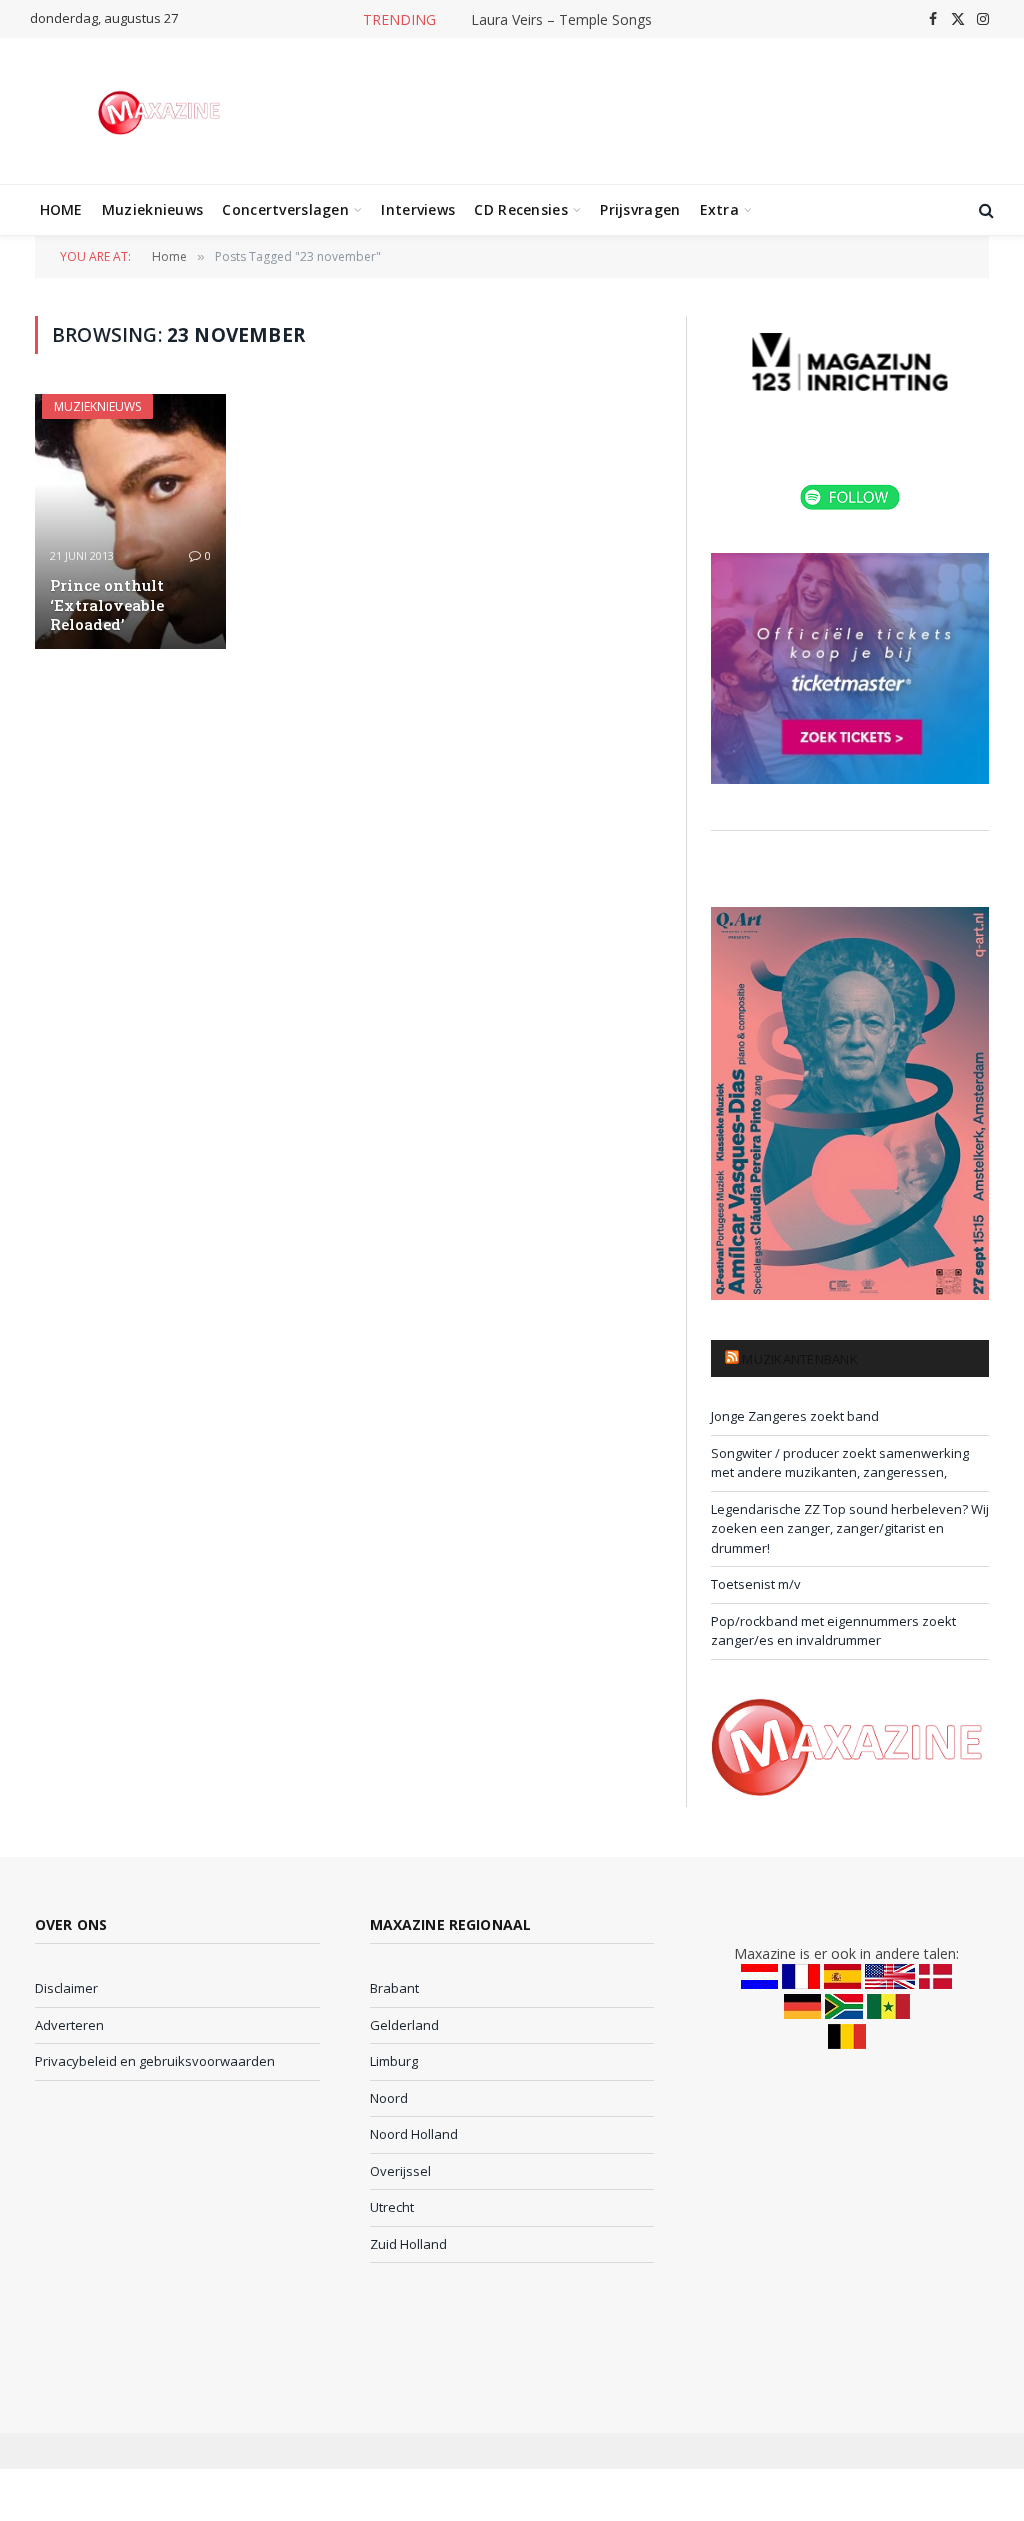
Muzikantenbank (800, 1359)
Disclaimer (66, 1988)
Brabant (394, 1988)
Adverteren (69, 2025)
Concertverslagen (285, 209)
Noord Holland (414, 2134)
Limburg (394, 2061)
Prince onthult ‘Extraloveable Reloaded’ (107, 604)
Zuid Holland (408, 2244)
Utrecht (392, 2207)
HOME (61, 209)
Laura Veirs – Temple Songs (561, 20)
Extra (719, 209)
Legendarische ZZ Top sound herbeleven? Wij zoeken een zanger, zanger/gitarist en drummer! (850, 1528)
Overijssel (400, 2171)
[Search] (984, 210)
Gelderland (404, 2025)
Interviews (418, 209)
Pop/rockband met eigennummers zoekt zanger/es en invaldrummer (833, 1631)
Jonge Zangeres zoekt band (795, 1416)
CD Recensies (520, 209)
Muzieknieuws (152, 209)
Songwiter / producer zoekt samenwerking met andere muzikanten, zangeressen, (840, 1463)
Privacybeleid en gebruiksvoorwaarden (155, 2061)
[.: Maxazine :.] (161, 111)
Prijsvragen (640, 209)
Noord (389, 2098)
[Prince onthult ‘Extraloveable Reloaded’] (130, 521)
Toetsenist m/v (756, 1584)
